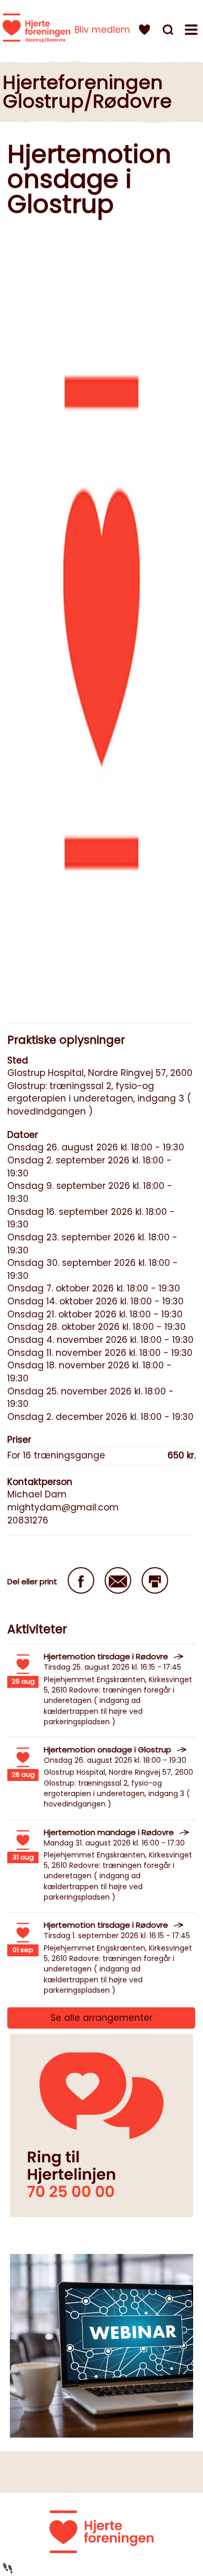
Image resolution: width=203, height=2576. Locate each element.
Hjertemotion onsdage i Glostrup (107, 1750)
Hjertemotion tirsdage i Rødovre (106, 1656)
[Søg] (169, 31)
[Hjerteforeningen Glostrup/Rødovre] (36, 28)
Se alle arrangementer (102, 2018)
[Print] (155, 1580)
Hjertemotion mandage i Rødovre (109, 1832)
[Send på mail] (118, 1580)
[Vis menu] (193, 31)
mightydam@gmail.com (63, 1507)
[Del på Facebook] (81, 1580)
